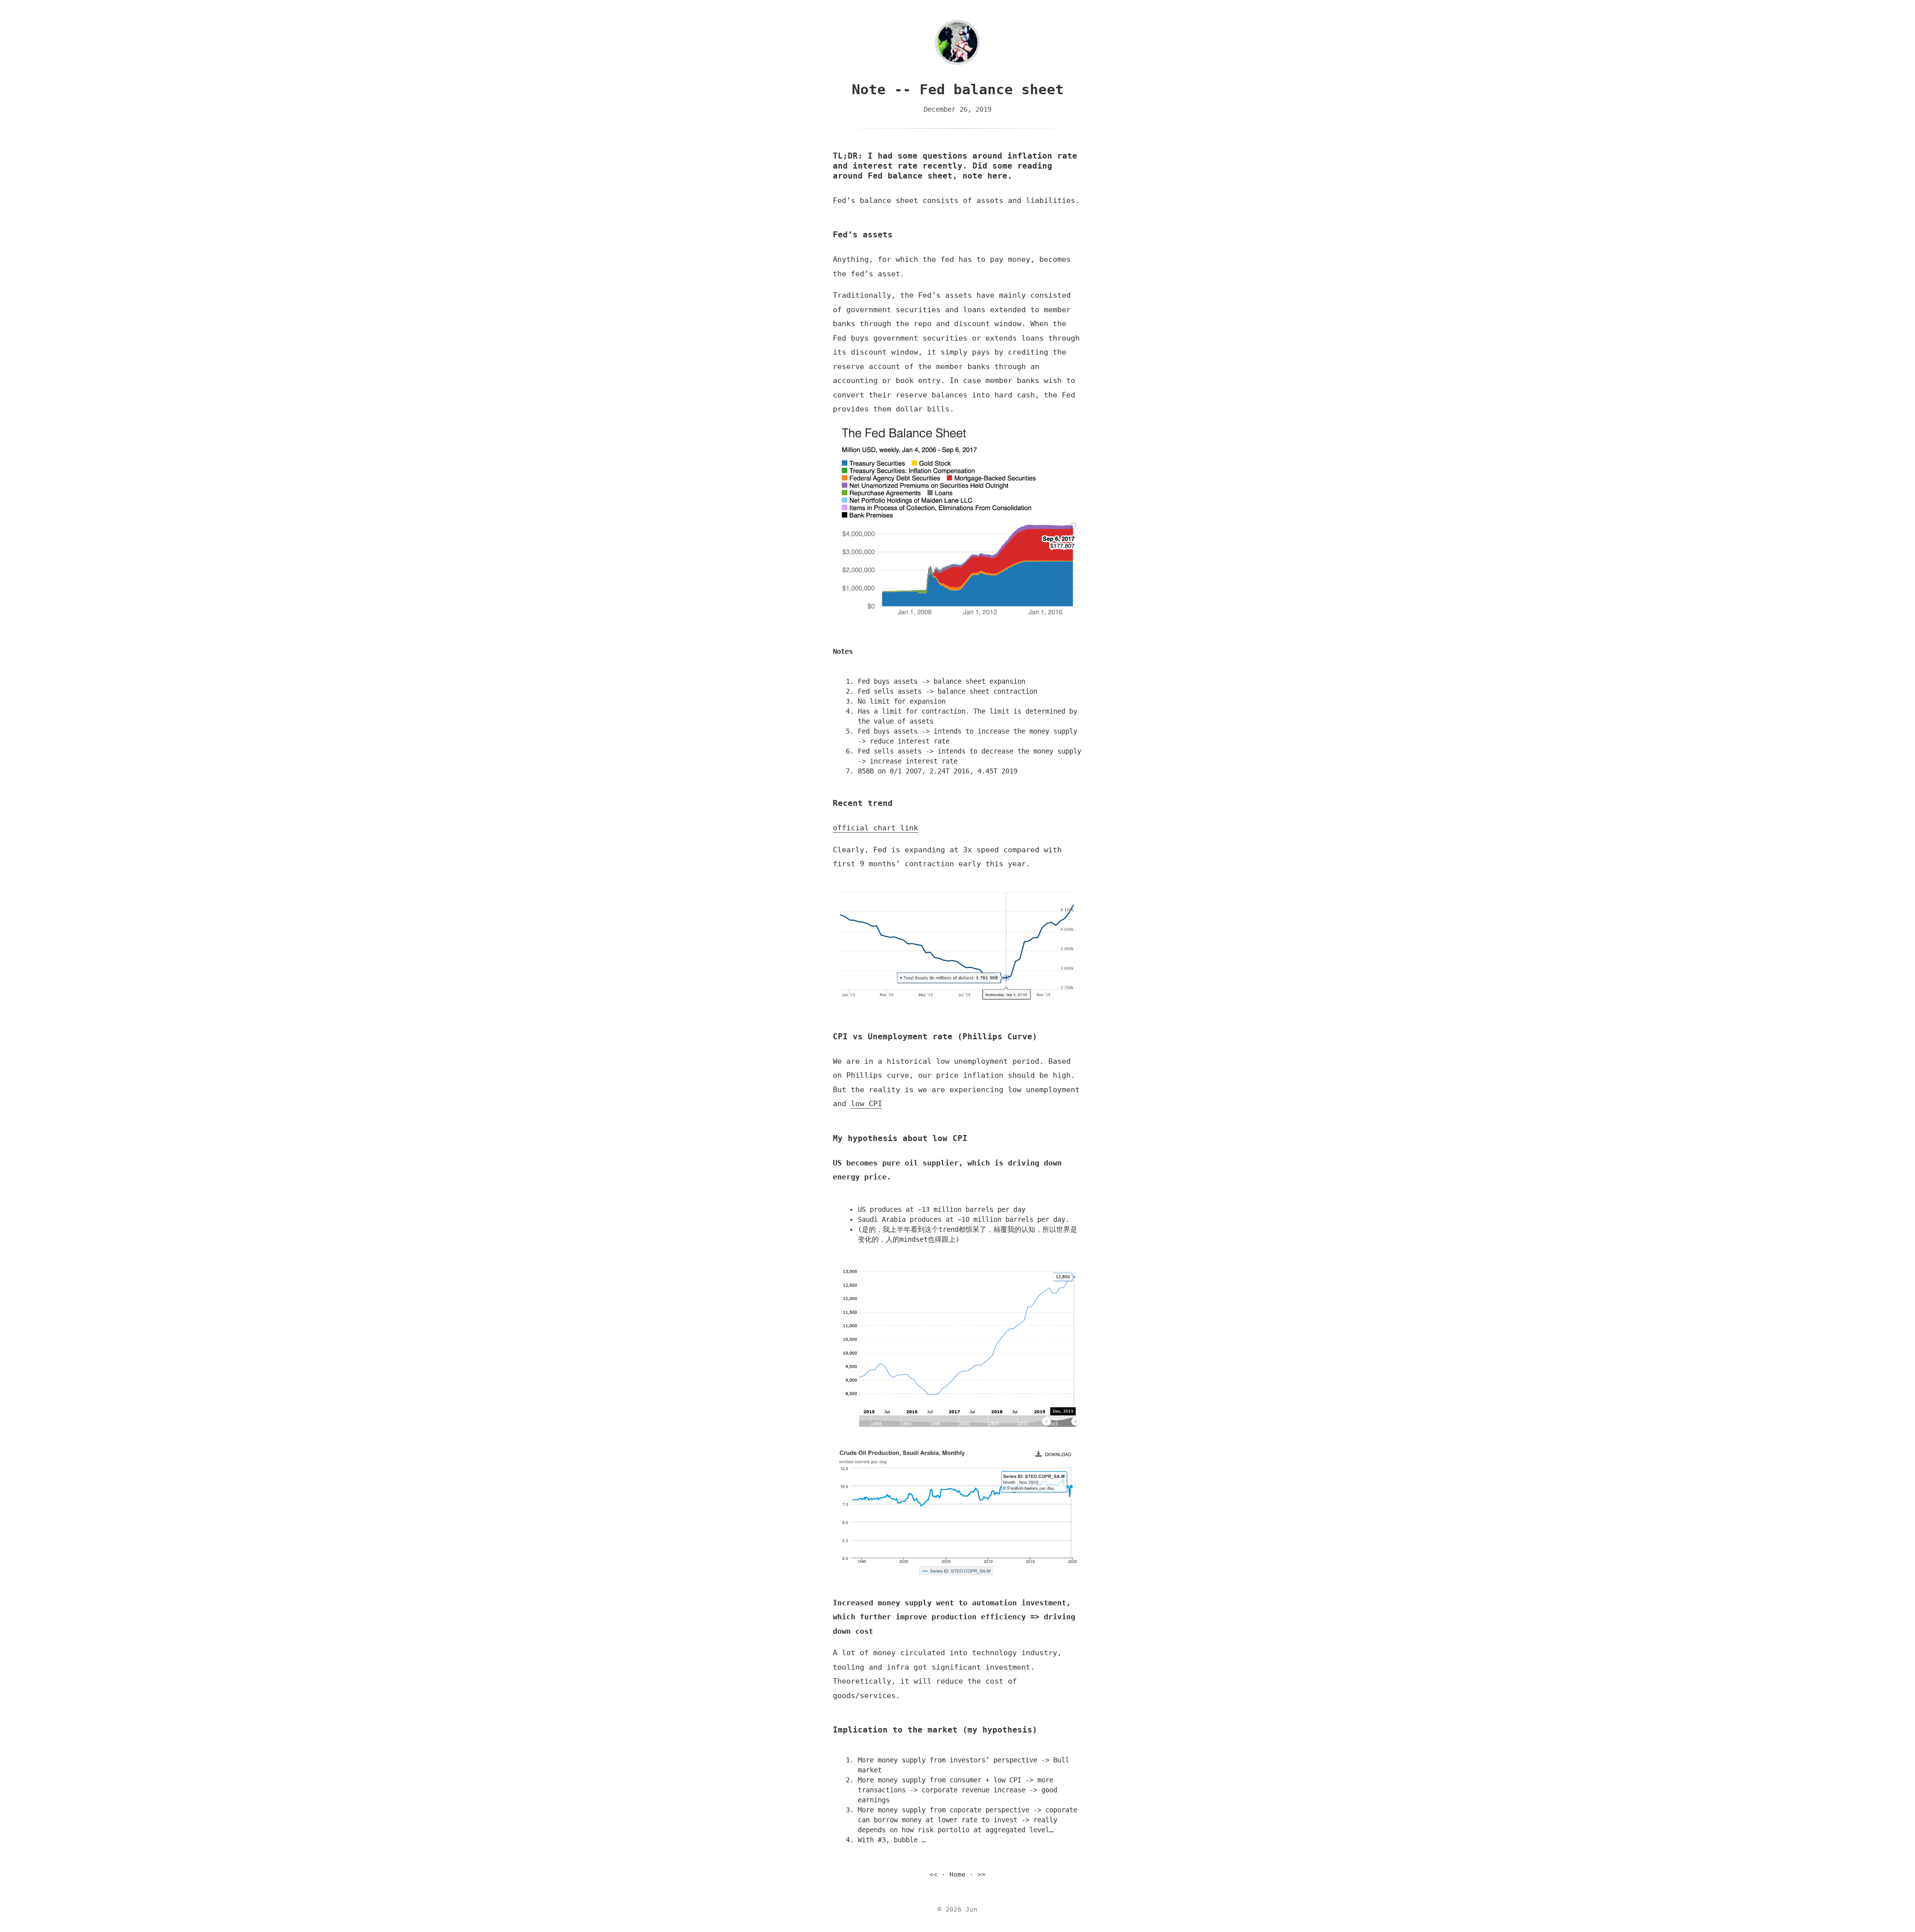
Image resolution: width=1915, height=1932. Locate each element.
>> (981, 1874)
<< (934, 1874)
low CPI (866, 1104)
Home (957, 1874)
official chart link (875, 828)
